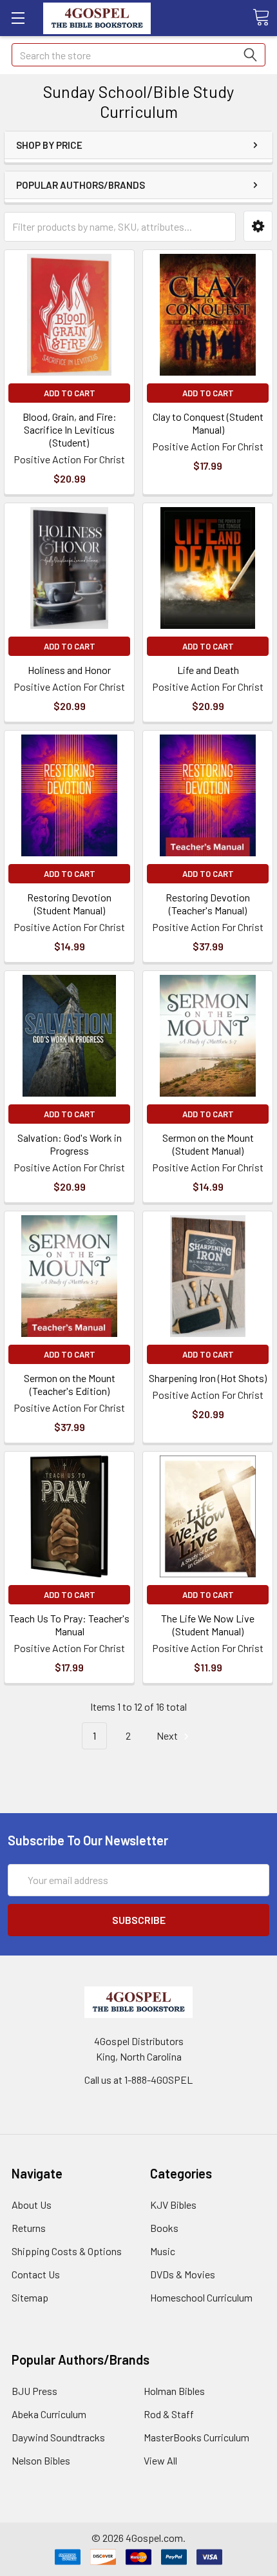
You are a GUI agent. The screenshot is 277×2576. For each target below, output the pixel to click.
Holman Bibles (174, 2391)
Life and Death (208, 670)
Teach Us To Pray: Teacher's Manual (69, 1625)
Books (164, 2228)
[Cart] (261, 17)
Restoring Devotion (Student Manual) (69, 904)
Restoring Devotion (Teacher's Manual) (208, 904)
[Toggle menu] (18, 18)
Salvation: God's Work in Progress (70, 1144)
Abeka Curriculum (49, 2414)
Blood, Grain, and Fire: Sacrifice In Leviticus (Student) (70, 429)
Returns (29, 2228)
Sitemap (30, 2297)
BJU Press (34, 2391)
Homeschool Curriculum (201, 2297)
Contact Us (36, 2274)
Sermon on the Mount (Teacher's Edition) (70, 1384)
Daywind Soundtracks (58, 2437)
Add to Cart (70, 393)
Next (168, 1735)
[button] (258, 226)
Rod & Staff (169, 2414)
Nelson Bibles (41, 2460)
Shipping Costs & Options (67, 2251)
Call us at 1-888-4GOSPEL (138, 2080)
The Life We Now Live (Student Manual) (208, 1625)
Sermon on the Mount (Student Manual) (208, 1144)
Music (163, 2251)
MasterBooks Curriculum (196, 2437)
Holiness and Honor (69, 670)
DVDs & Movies (183, 2274)
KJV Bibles (173, 2205)
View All (160, 2460)
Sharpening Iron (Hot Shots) (208, 1378)
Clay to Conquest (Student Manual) (208, 423)
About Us (32, 2205)
